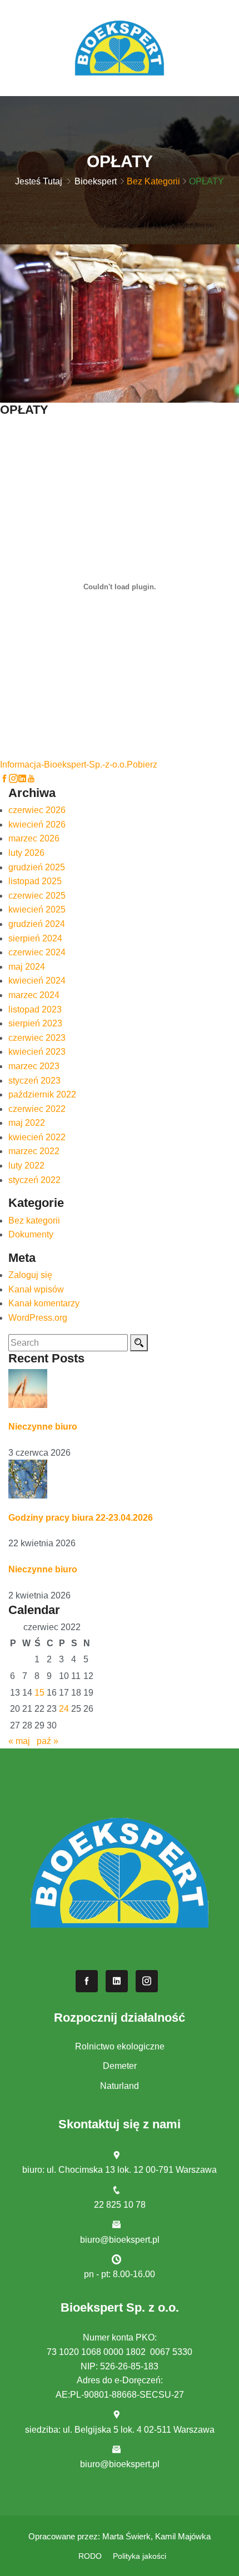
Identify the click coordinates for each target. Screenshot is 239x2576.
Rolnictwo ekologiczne (120, 2046)
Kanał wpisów (36, 1289)
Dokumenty (31, 1234)
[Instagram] (13, 778)
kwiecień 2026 (37, 825)
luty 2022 (26, 1166)
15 (39, 1693)
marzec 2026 (34, 838)
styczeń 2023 (34, 1081)
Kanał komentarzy (44, 1303)
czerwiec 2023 (37, 1038)
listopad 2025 (35, 881)
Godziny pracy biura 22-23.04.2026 (81, 1518)
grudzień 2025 (37, 867)
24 (64, 1709)
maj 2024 (27, 967)
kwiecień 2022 (37, 1137)
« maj (19, 1741)
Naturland (120, 2086)
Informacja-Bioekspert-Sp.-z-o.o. (63, 765)
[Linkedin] (22, 778)
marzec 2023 (34, 1066)
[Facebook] (4, 778)
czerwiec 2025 (37, 896)
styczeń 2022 (34, 1180)
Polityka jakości (140, 2556)
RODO (90, 2556)
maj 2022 (27, 1123)
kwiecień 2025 (37, 909)
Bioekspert (96, 181)
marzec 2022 (34, 1151)
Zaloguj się (30, 1275)
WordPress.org (38, 1318)
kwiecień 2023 (37, 1052)
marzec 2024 (34, 995)
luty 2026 (26, 853)
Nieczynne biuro (43, 1427)
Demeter (120, 2066)
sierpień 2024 (35, 938)
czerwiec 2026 (37, 810)
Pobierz (142, 765)
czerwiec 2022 (37, 1109)
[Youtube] (31, 778)
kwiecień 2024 (37, 981)
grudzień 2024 (37, 924)
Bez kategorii (153, 181)
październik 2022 (42, 1094)
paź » (48, 1741)
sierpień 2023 (35, 1023)
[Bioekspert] (120, 47)
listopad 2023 (35, 1009)
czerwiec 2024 (37, 952)
